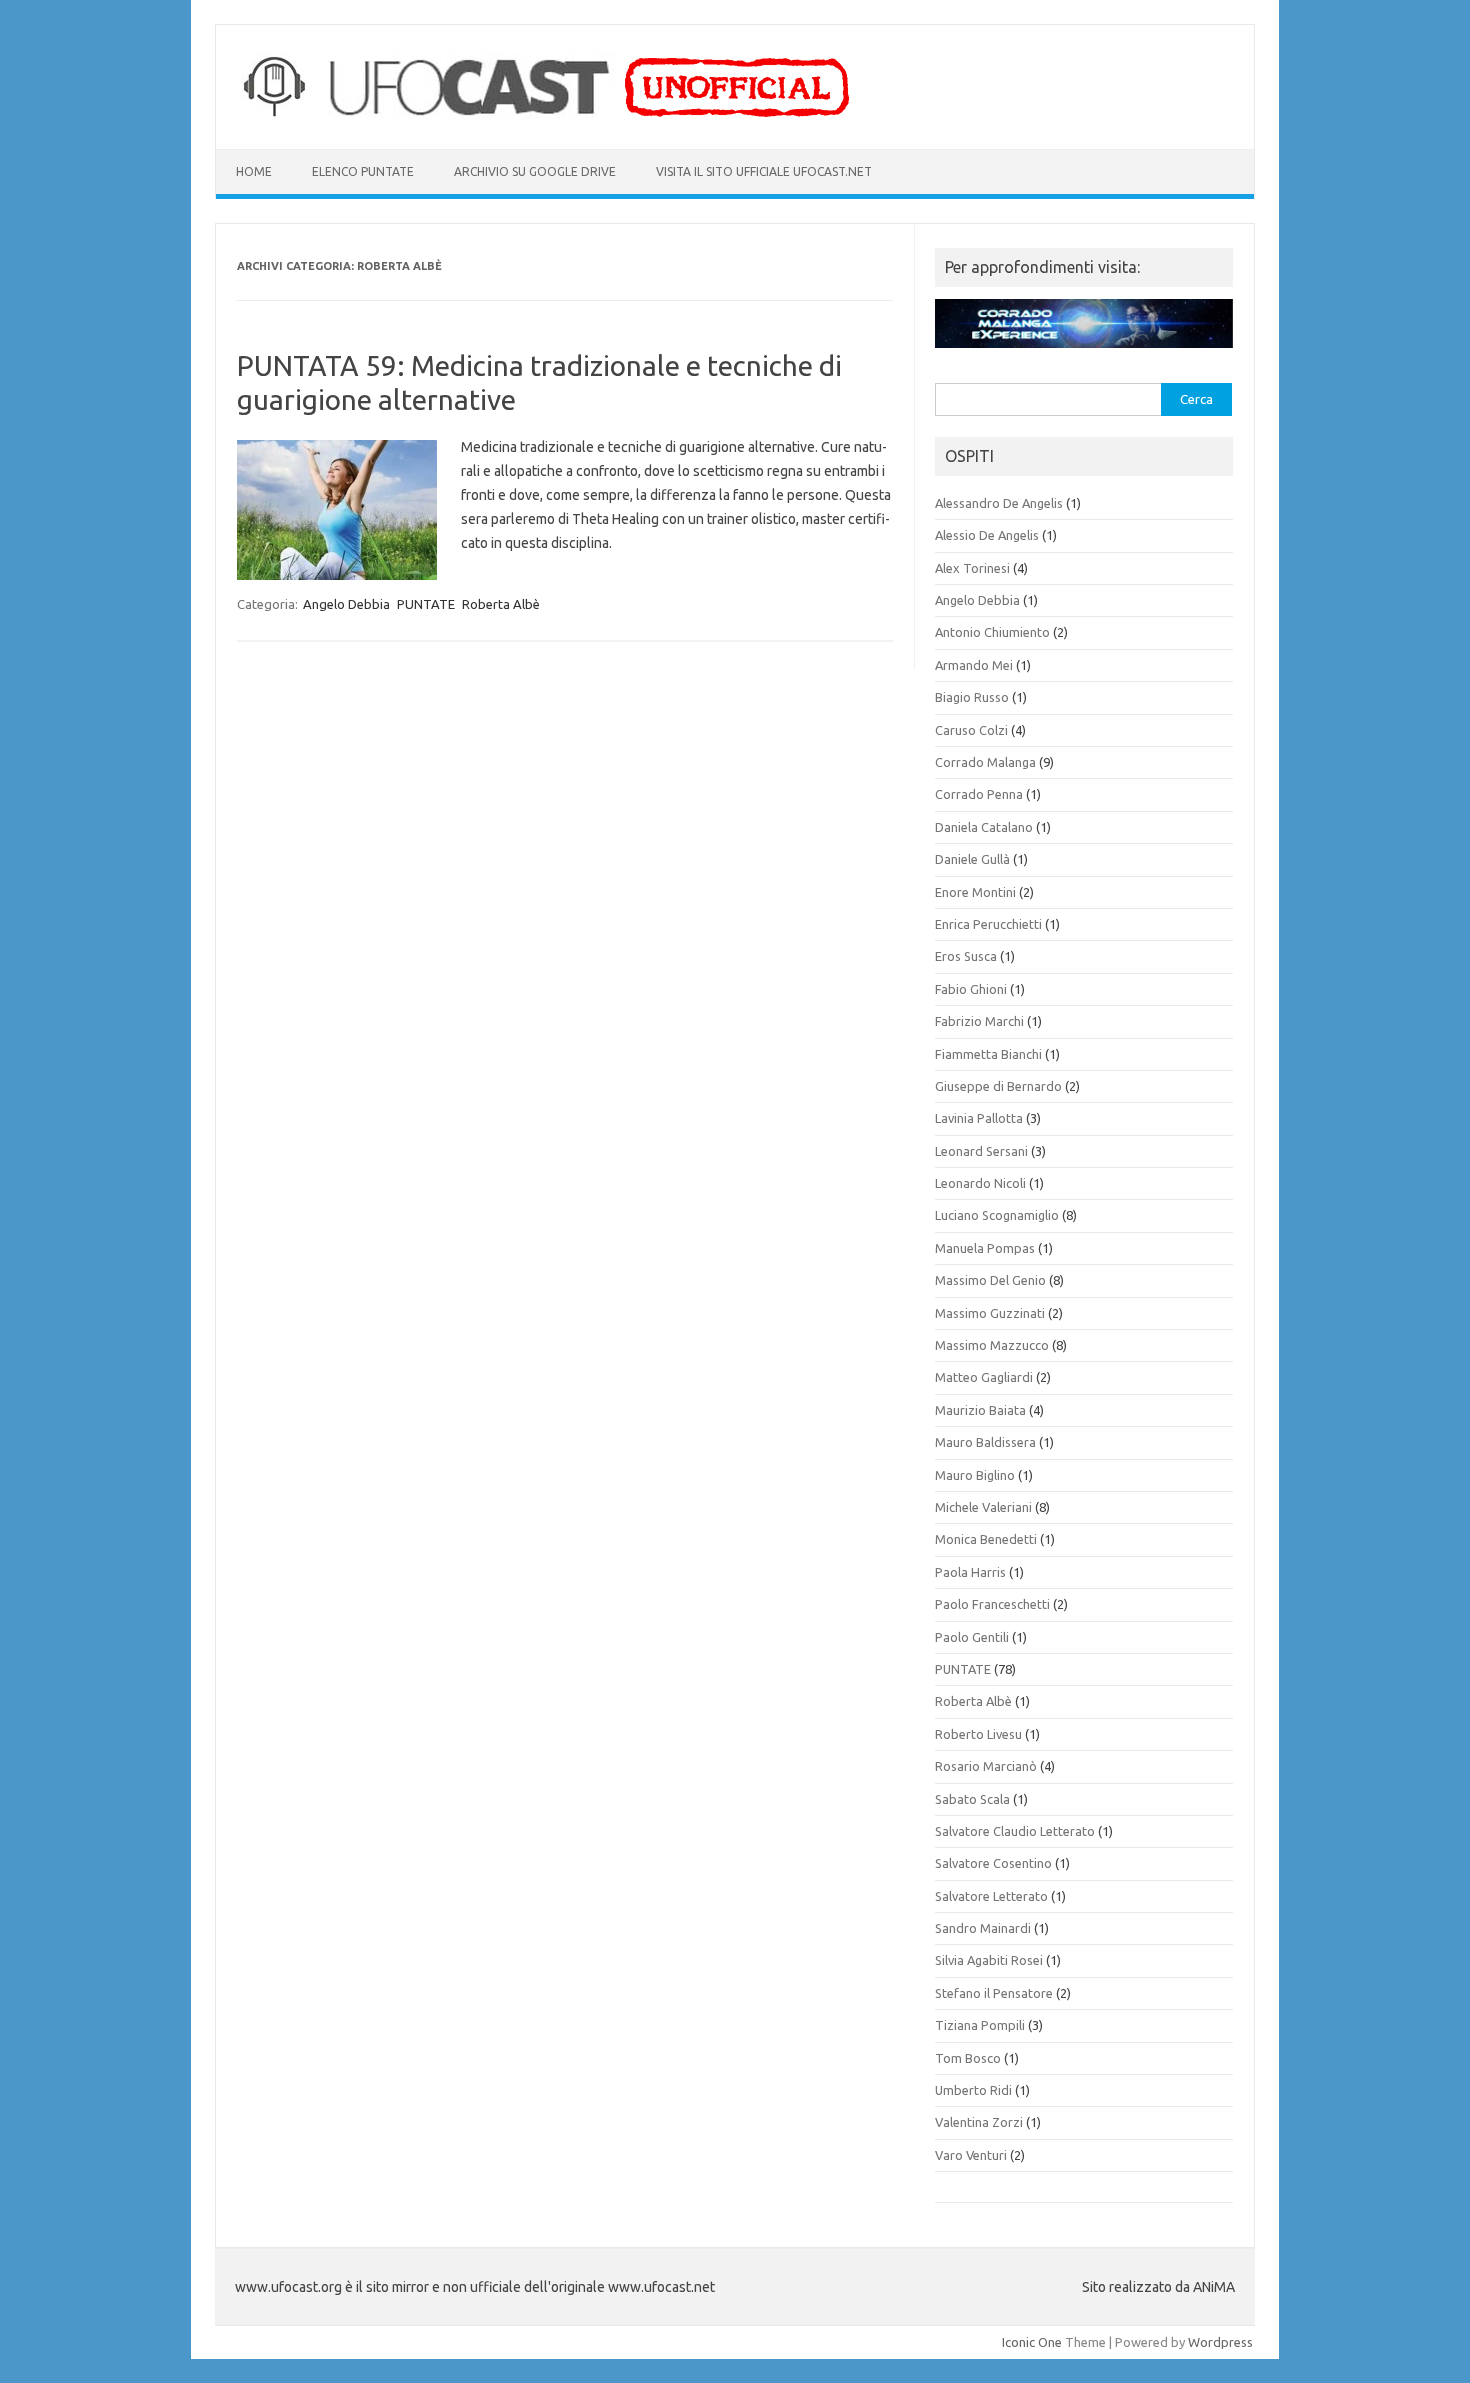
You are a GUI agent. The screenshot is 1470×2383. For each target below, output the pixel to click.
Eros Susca (966, 956)
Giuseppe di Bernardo (998, 1086)
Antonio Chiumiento (992, 632)
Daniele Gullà (972, 859)
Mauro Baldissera (985, 1442)
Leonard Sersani (981, 1151)
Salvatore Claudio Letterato (1015, 1831)
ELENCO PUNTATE (363, 171)
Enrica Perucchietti (988, 924)
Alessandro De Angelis (999, 503)
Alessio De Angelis (987, 535)
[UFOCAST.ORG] (548, 115)
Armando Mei (974, 665)
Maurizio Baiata (980, 1410)
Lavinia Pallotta (979, 1118)
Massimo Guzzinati (990, 1313)
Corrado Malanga (985, 762)
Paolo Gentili (972, 1637)
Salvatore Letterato (991, 1896)
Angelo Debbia (346, 604)
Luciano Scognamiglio (997, 1215)
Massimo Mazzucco (992, 1345)
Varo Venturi (971, 2155)
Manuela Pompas (985, 1248)
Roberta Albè (501, 604)
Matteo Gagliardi (984, 1377)
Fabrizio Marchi (979, 1021)
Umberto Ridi (973, 2090)
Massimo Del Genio (990, 1280)
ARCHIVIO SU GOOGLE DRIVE (535, 171)
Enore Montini (975, 892)
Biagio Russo (972, 697)
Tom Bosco (968, 2058)
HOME (254, 171)
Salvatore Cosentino (993, 1863)
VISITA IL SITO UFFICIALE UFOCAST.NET (764, 171)
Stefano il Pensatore (994, 1993)
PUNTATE (426, 604)
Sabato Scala (972, 1799)
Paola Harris (970, 1572)
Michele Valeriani (983, 1507)
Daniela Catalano (984, 827)
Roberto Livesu (978, 1734)
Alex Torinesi (972, 568)
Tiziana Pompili (980, 2025)
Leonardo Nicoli (980, 1183)
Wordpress (1220, 2342)
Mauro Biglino (975, 1475)
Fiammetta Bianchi (988, 1054)
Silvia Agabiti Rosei (989, 1960)
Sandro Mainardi (983, 1928)
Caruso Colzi (971, 730)
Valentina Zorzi (979, 2122)
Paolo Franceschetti (992, 1604)
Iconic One (1032, 2342)
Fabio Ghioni (971, 989)
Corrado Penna (979, 794)
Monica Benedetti (986, 1539)
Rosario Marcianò (986, 1766)
